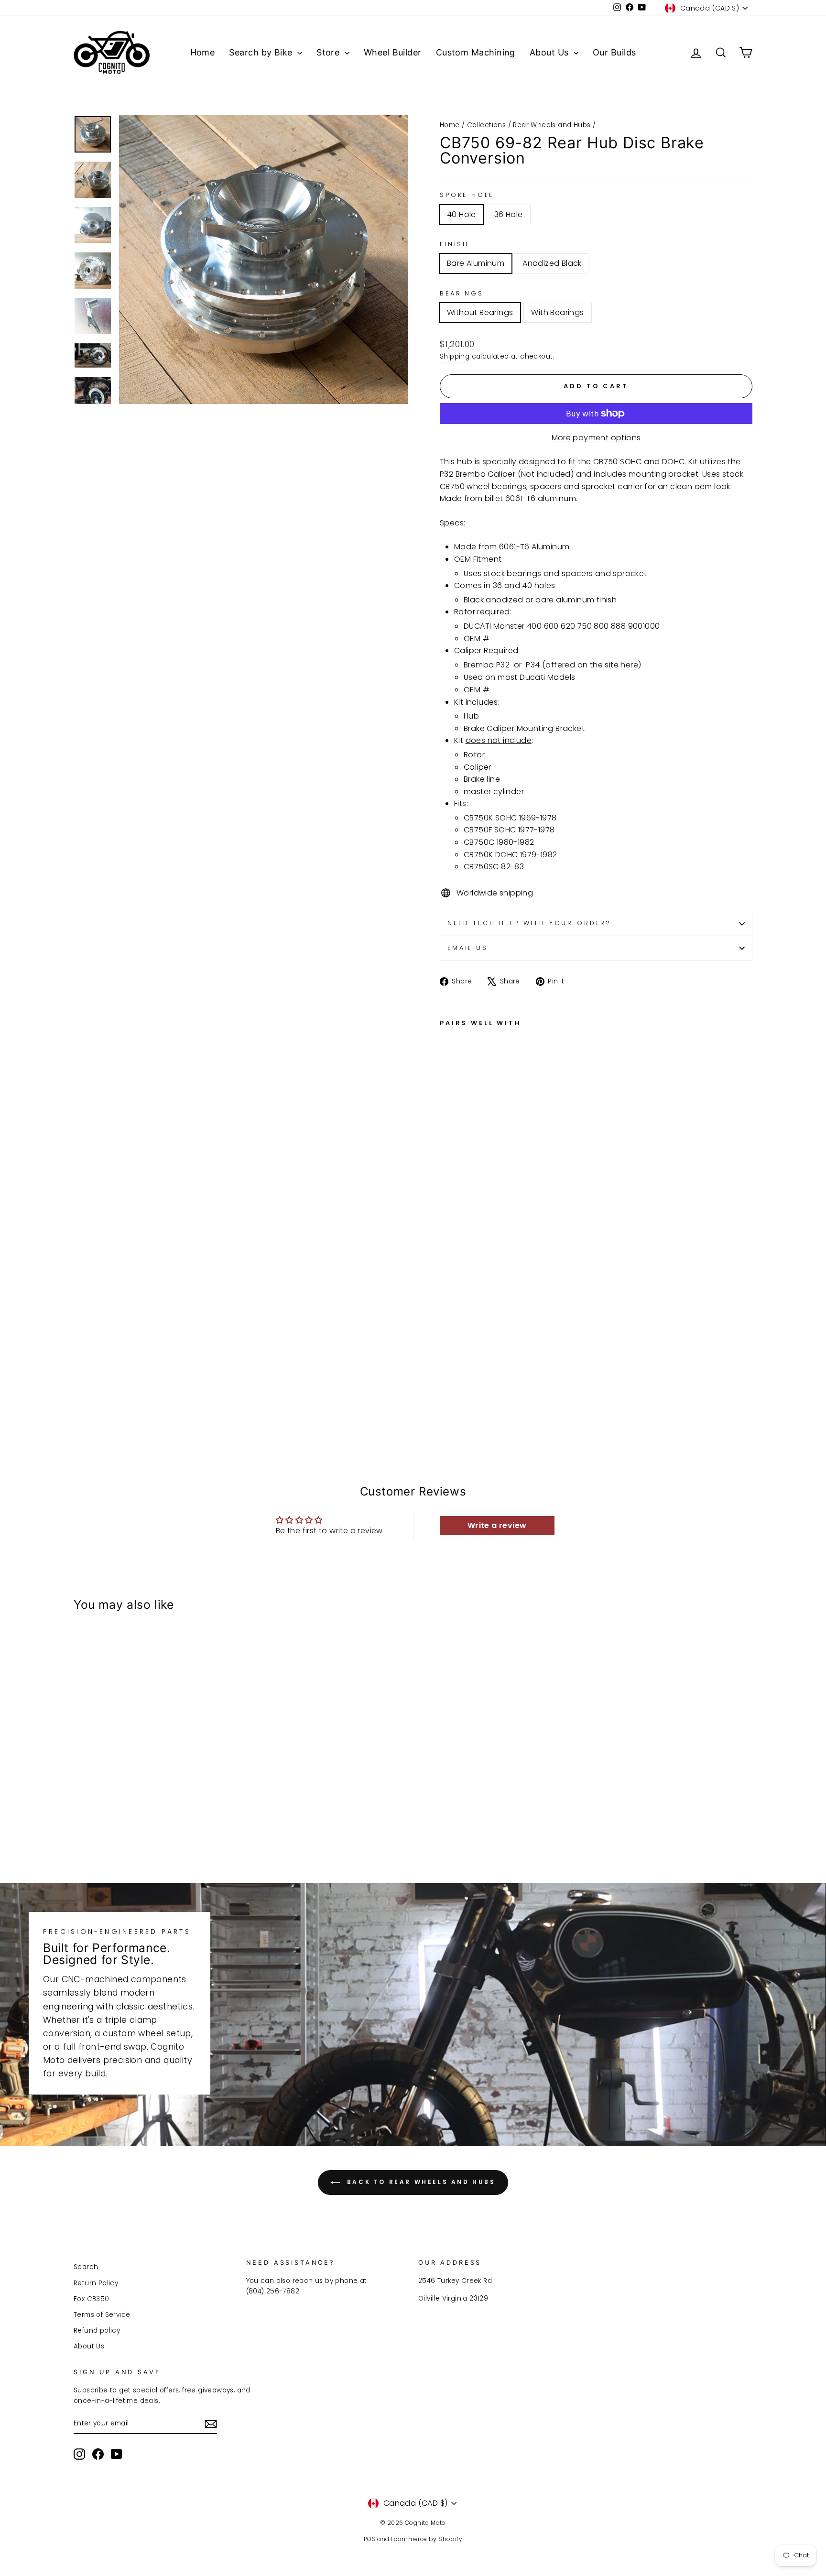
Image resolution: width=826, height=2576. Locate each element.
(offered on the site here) (592, 665)
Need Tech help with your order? (529, 923)
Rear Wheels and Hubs (552, 125)
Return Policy (96, 2283)
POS (370, 2539)
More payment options (596, 438)
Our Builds (614, 52)
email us (468, 948)
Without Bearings (480, 312)
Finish (454, 244)
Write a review (497, 1525)
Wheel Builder (393, 52)
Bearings (462, 293)
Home (203, 52)
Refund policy (97, 2330)
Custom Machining (476, 52)
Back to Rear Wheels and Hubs (419, 2182)
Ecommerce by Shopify (427, 2539)
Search (86, 2267)
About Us (550, 52)
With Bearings (557, 312)
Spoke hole (467, 195)
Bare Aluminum (476, 263)
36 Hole (509, 214)
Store (329, 52)
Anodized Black (552, 263)
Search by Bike (262, 52)
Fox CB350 (92, 2299)
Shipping (455, 356)
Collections (486, 125)
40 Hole (462, 214)
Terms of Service (102, 2315)
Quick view (155, 1785)
